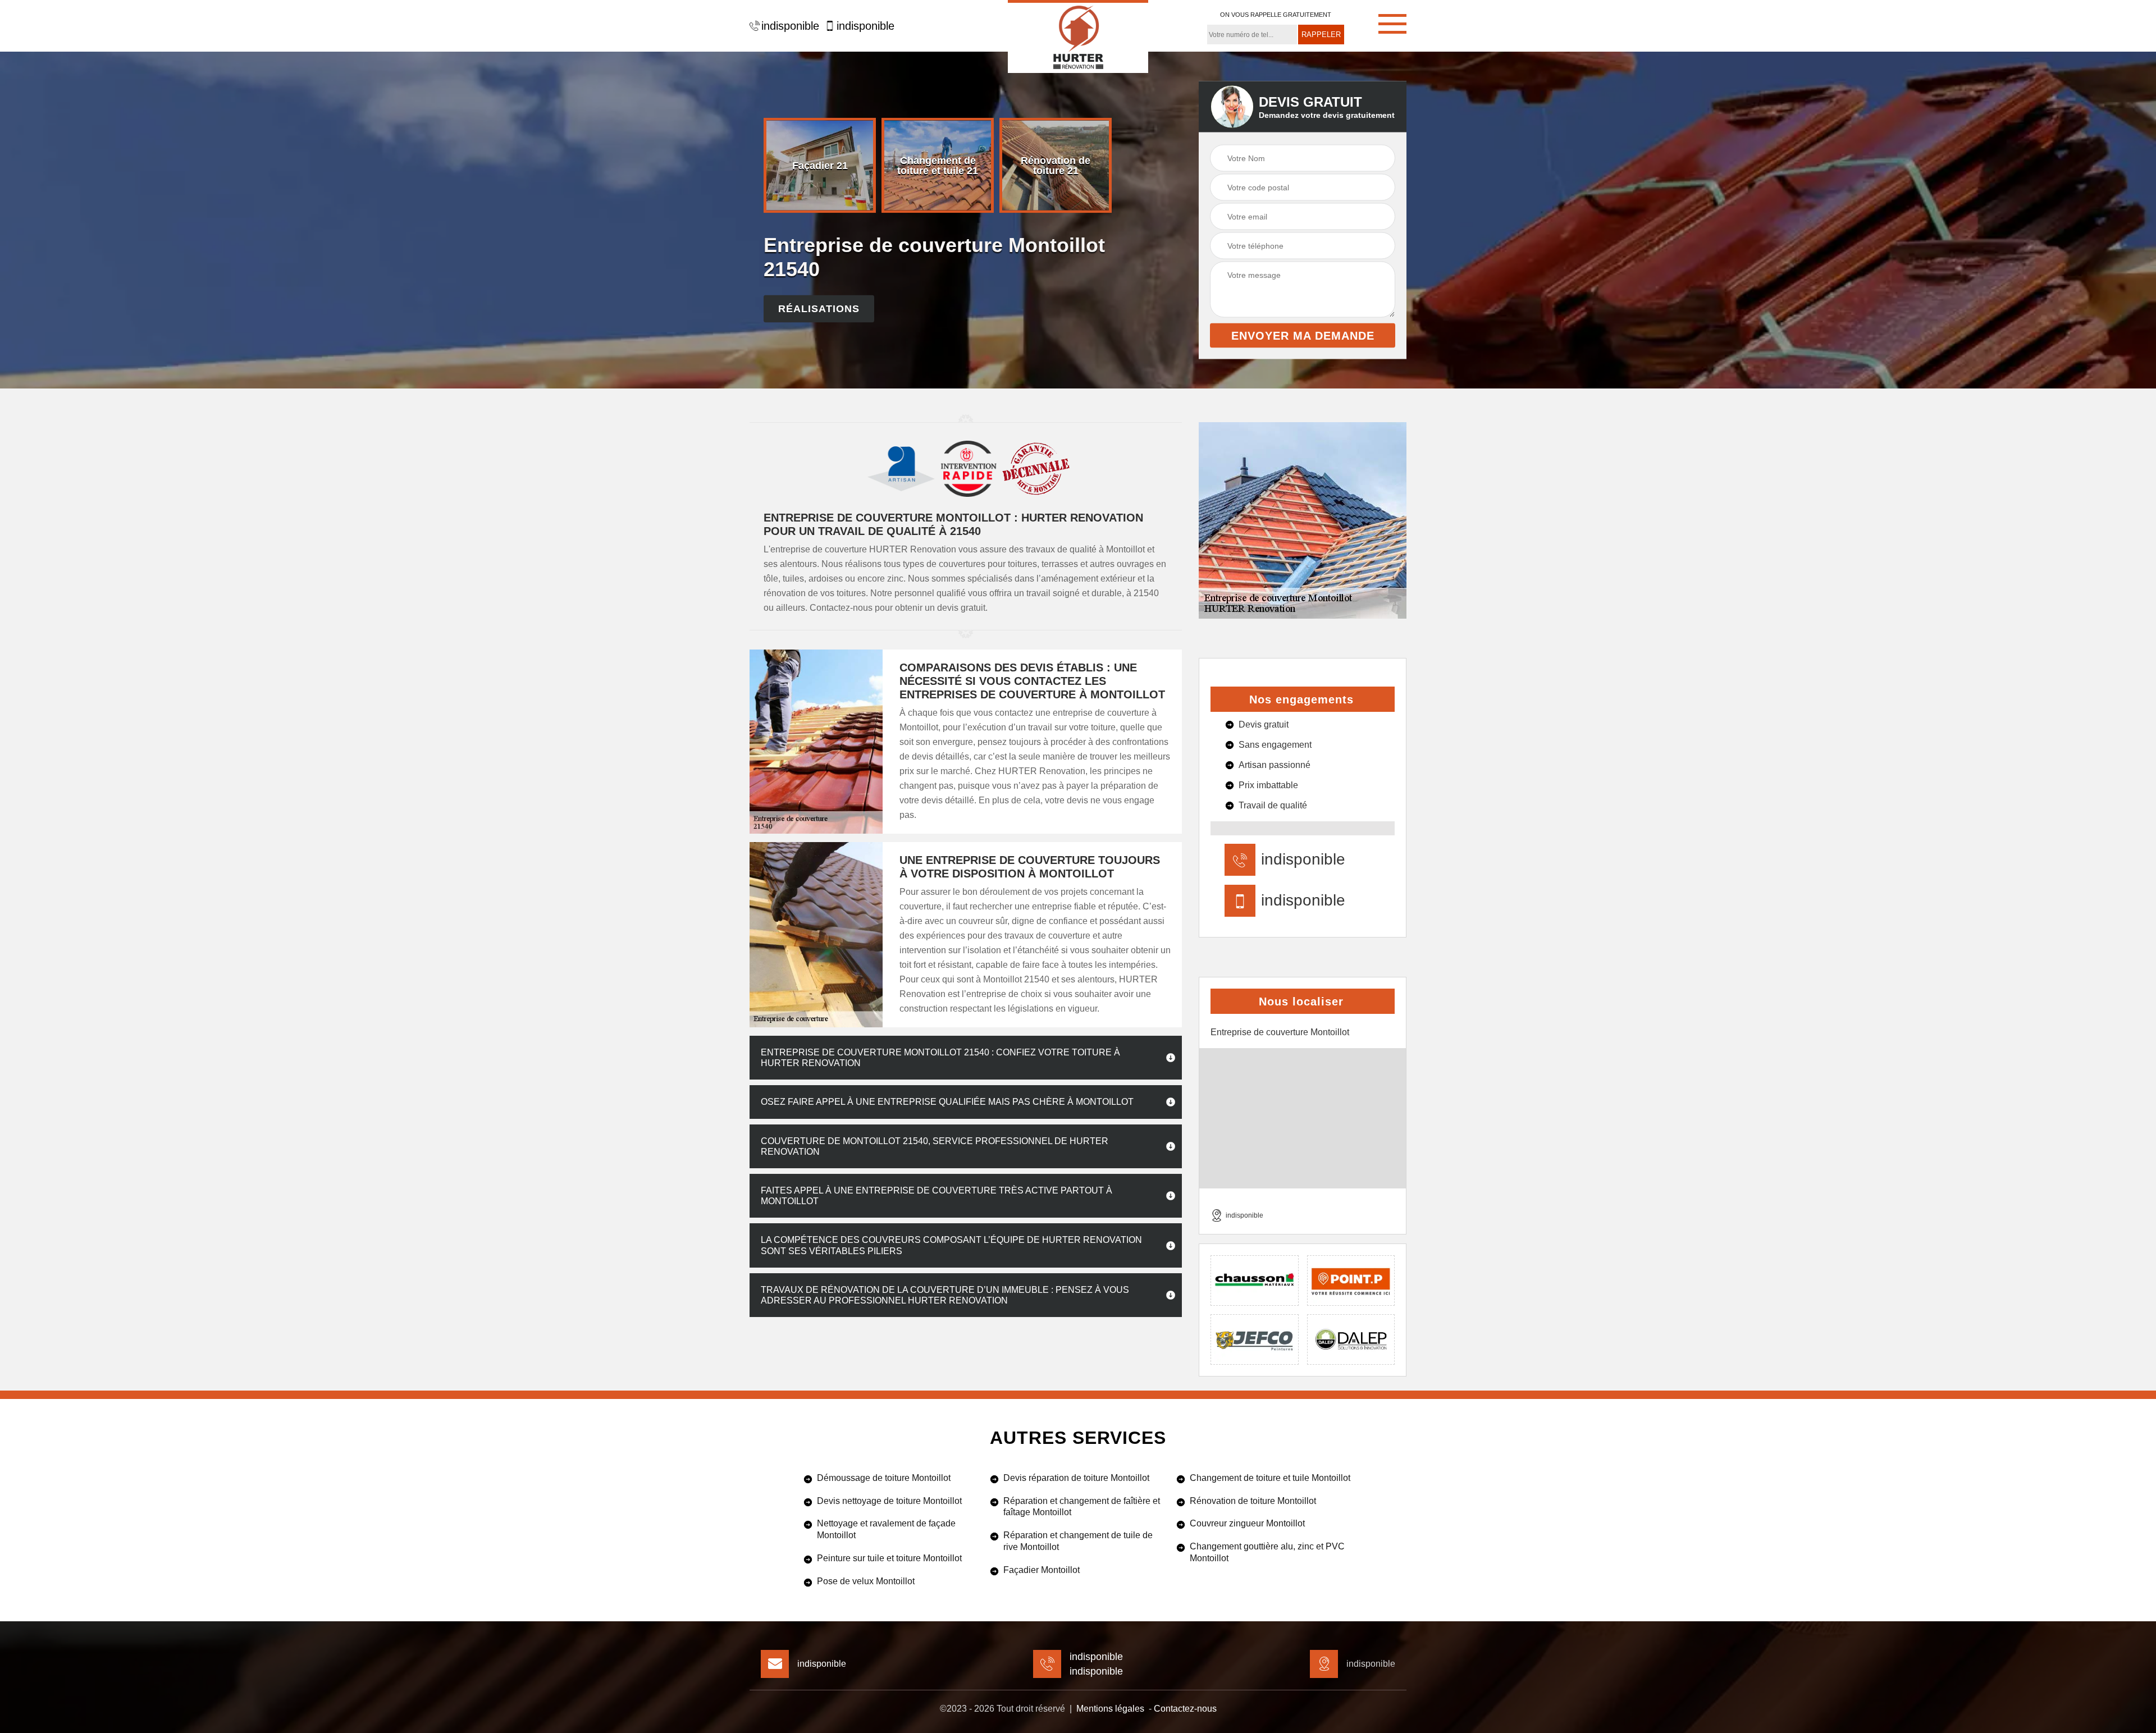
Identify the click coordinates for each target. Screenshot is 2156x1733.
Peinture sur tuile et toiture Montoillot (889, 1558)
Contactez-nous (1185, 1709)
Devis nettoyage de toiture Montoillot (889, 1501)
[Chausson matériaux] (1255, 1281)
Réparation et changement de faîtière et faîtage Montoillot (1082, 1507)
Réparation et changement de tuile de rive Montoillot (1078, 1541)
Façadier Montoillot (1042, 1570)
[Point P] (1351, 1281)
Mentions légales (1110, 1709)
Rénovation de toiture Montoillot (1253, 1501)
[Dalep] (1351, 1339)
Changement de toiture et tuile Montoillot (1270, 1478)
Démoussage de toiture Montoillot (884, 1478)
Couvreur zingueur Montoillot (1247, 1523)
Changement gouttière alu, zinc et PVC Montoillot (1267, 1552)
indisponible (790, 26)
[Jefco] (1255, 1339)
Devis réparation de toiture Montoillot (1076, 1478)
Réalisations (819, 309)
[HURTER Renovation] (1078, 36)
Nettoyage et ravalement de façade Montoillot (886, 1529)
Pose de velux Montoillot (866, 1581)
